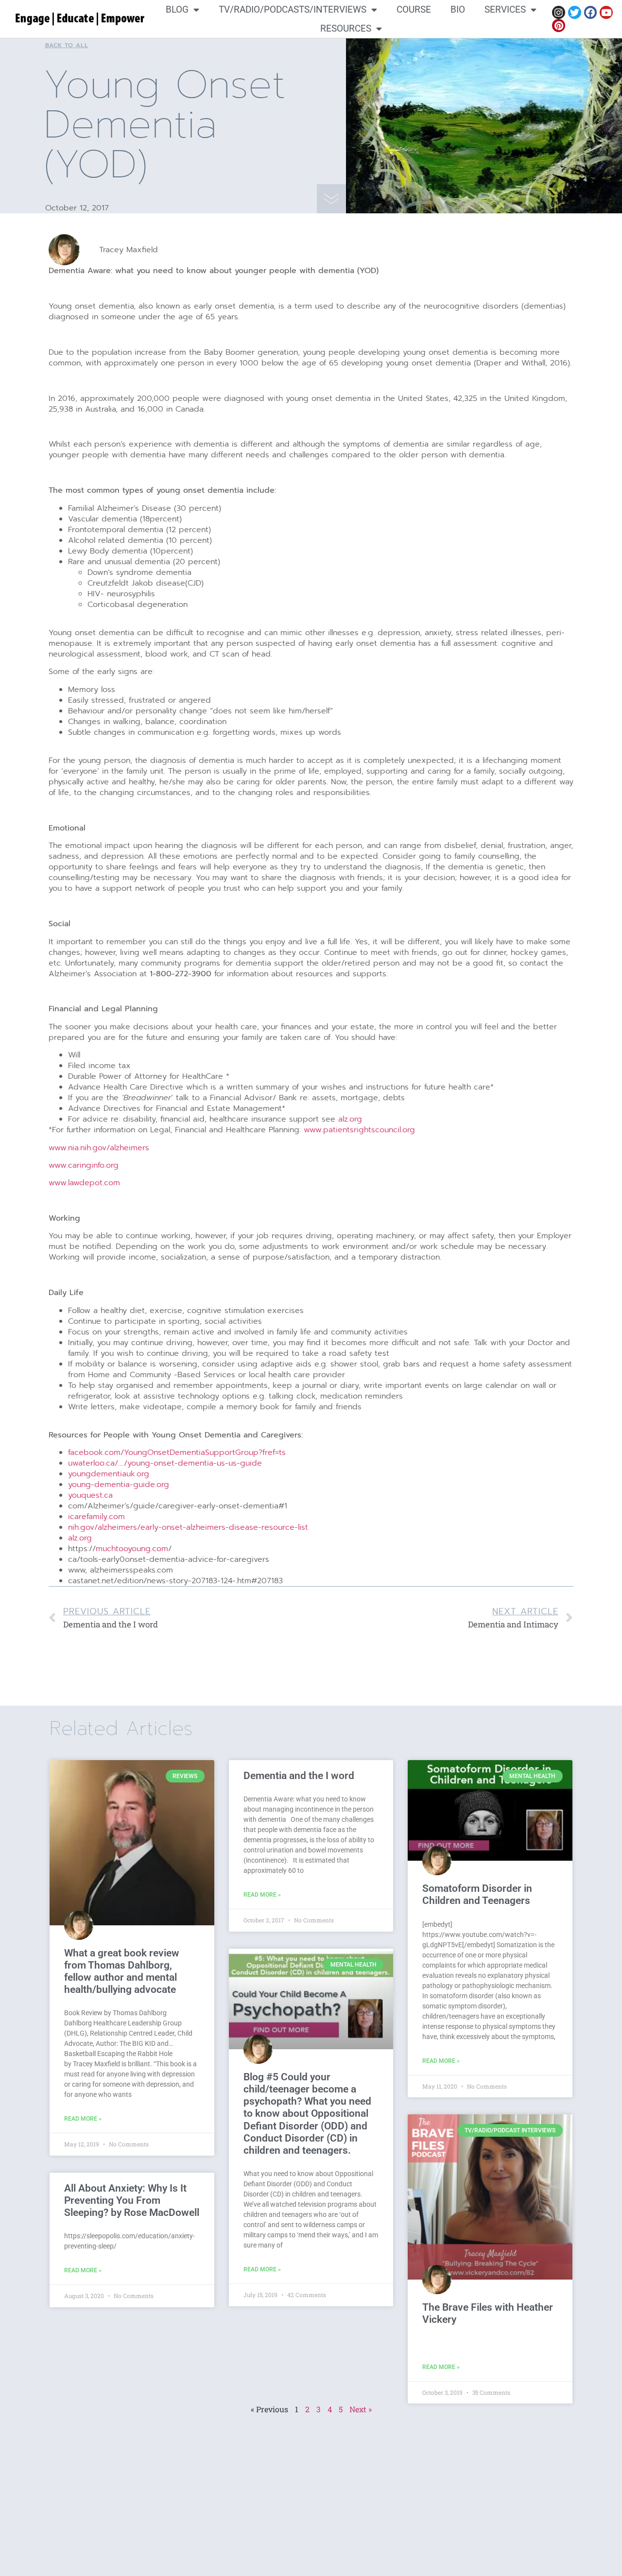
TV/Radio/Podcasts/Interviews (293, 9)
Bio (458, 9)
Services (505, 9)
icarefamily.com (96, 1517)
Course (414, 9)
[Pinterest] (559, 26)
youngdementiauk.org (109, 1474)
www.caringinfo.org (84, 1165)
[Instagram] (559, 12)
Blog (177, 9)
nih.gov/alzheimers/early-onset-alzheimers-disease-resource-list (188, 1527)
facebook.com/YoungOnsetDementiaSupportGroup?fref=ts (177, 1452)
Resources (346, 28)
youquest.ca (90, 1495)
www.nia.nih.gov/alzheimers (99, 1148)
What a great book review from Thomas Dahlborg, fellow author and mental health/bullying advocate (122, 1971)
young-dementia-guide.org (119, 1485)
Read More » (83, 2119)
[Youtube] (606, 12)
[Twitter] (575, 12)
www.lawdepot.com (84, 1183)
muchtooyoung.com (132, 1549)
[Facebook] (591, 12)
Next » (361, 2409)
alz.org (350, 1119)
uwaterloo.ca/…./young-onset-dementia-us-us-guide (165, 1463)
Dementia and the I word (299, 1776)
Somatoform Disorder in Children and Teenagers (477, 1894)
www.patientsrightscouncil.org (359, 1130)
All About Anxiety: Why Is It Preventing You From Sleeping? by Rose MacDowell (132, 2200)
